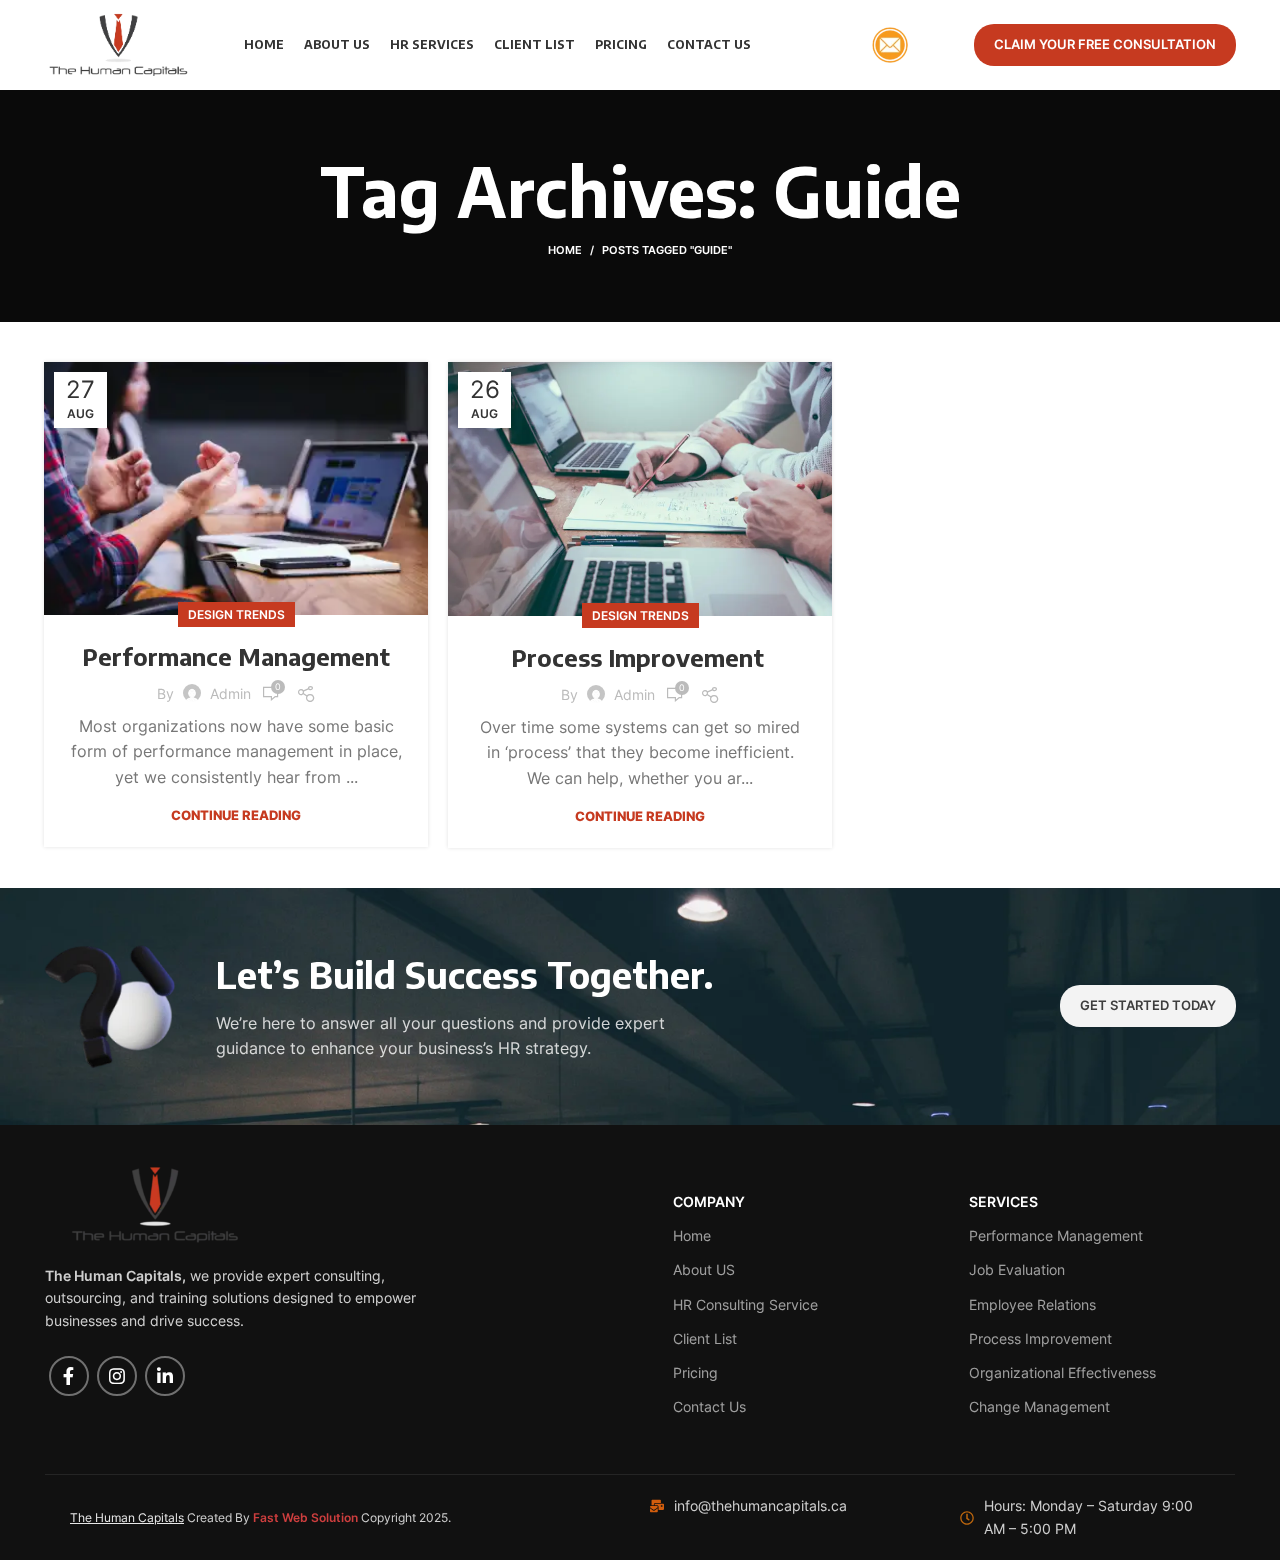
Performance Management (236, 656)
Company (709, 1201)
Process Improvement (640, 657)
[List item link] (775, 1506)
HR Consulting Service (745, 1304)
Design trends (236, 614)
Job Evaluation (1017, 1269)
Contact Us (709, 1406)
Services (1003, 1201)
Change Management (1039, 1406)
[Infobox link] (908, 45)
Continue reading (236, 815)
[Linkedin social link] (165, 1376)
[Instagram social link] (117, 1376)
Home (565, 250)
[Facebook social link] (69, 1376)
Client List (705, 1338)
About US (704, 1269)
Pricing (695, 1372)
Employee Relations (1032, 1304)
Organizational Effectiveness (1062, 1372)
